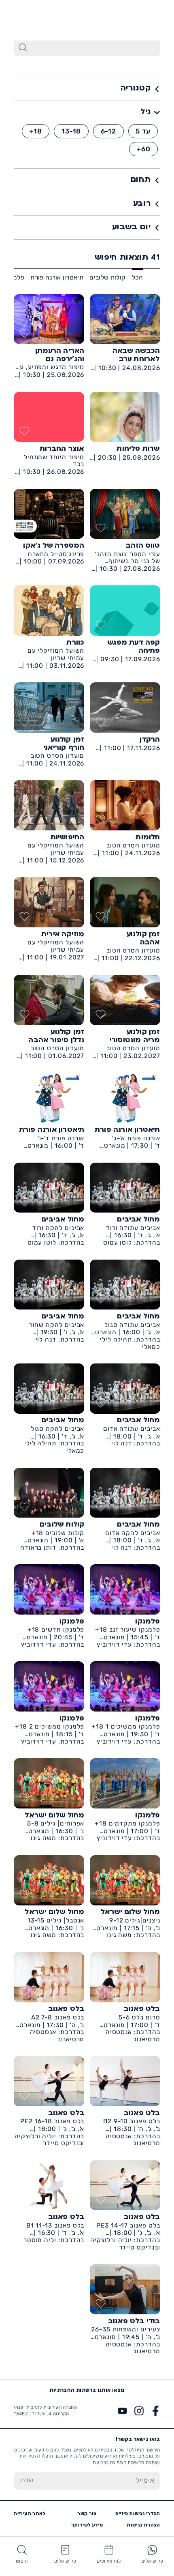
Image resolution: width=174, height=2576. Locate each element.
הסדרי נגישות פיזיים (138, 2514)
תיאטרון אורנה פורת (57, 277)
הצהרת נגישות (143, 2525)
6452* (28, 20)
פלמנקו (14, 277)
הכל (138, 277)
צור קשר (87, 2514)
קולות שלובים (107, 277)
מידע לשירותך (87, 2525)
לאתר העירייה (29, 2514)
